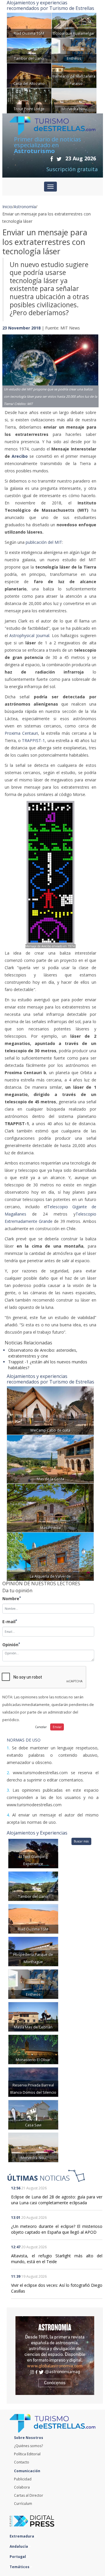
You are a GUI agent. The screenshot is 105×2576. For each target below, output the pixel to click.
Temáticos (20, 2567)
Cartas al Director (29, 2495)
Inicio (7, 207)
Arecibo (20, 456)
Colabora (22, 2487)
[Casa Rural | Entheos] (74, 50)
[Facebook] (52, 159)
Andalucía (19, 2546)
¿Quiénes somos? (28, 2446)
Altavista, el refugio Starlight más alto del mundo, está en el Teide (57, 2259)
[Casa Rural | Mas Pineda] (50, 1507)
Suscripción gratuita (72, 169)
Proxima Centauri (21, 733)
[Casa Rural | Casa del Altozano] (29, 75)
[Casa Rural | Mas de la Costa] (50, 1459)
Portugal (18, 2557)
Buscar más (81, 1841)
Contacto (22, 2462)
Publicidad (23, 2479)
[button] (10, 365)
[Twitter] (59, 159)
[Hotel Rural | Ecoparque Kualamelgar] (74, 25)
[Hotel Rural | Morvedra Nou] (74, 100)
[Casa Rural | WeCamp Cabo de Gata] (50, 1410)
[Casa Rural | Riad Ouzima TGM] (29, 25)
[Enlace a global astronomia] (55, 2356)
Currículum (23, 2504)
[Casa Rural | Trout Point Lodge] (29, 100)
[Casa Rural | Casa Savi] (33, 2114)
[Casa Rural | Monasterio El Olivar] (33, 2049)
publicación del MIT (44, 542)
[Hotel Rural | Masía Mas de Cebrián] (33, 2016)
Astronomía (25, 207)
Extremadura (22, 2536)
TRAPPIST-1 (33, 740)
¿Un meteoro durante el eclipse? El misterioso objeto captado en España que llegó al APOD (57, 2229)
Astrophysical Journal (29, 635)
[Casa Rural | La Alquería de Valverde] (50, 1556)
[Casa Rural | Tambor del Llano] (29, 50)
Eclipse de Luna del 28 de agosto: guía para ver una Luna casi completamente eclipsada (57, 2200)
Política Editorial (27, 2454)
